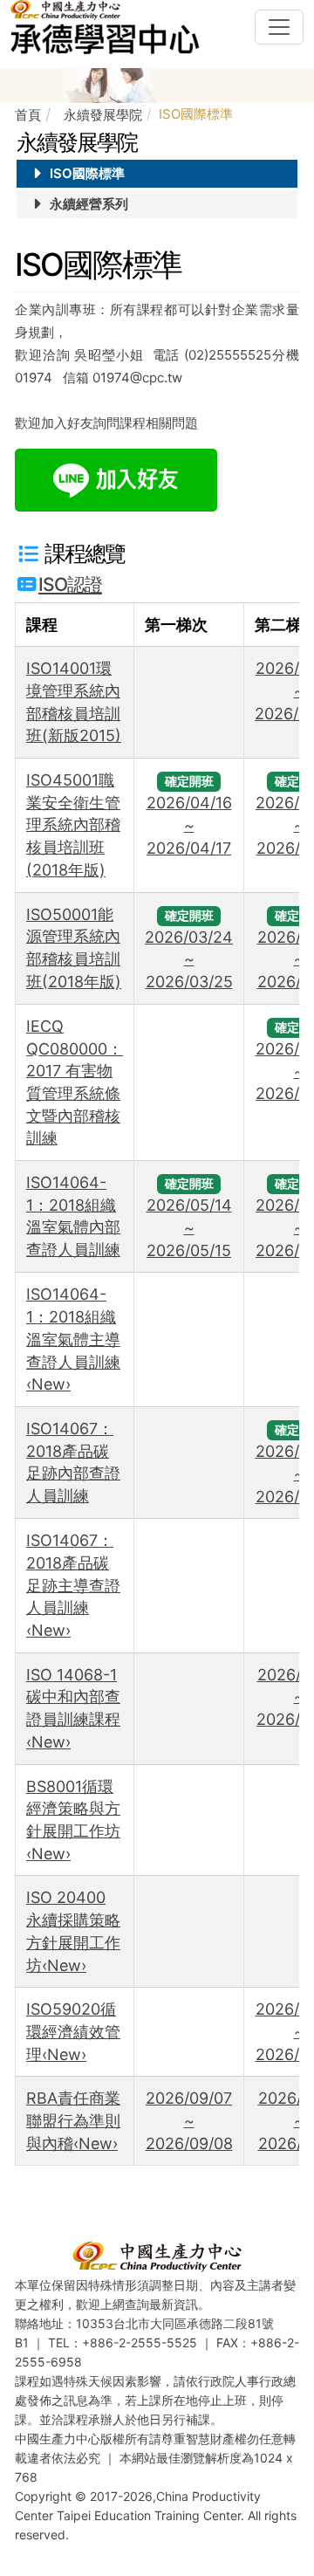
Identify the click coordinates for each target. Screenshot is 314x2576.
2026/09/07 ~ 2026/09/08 (189, 2120)
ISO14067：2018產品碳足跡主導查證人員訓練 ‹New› (73, 1585)
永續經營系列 (87, 204)
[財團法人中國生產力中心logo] (157, 2255)
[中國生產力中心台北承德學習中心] (108, 27)
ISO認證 (70, 584)
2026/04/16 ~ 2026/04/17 (189, 825)
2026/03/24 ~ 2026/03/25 (189, 959)
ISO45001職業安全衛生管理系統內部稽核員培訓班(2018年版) (73, 825)
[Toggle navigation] (279, 27)
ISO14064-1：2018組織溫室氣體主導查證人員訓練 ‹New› (73, 1339)
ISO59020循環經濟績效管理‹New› (73, 2031)
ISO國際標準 (85, 173)
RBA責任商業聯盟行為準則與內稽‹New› (73, 2120)
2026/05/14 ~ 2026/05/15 (189, 1227)
